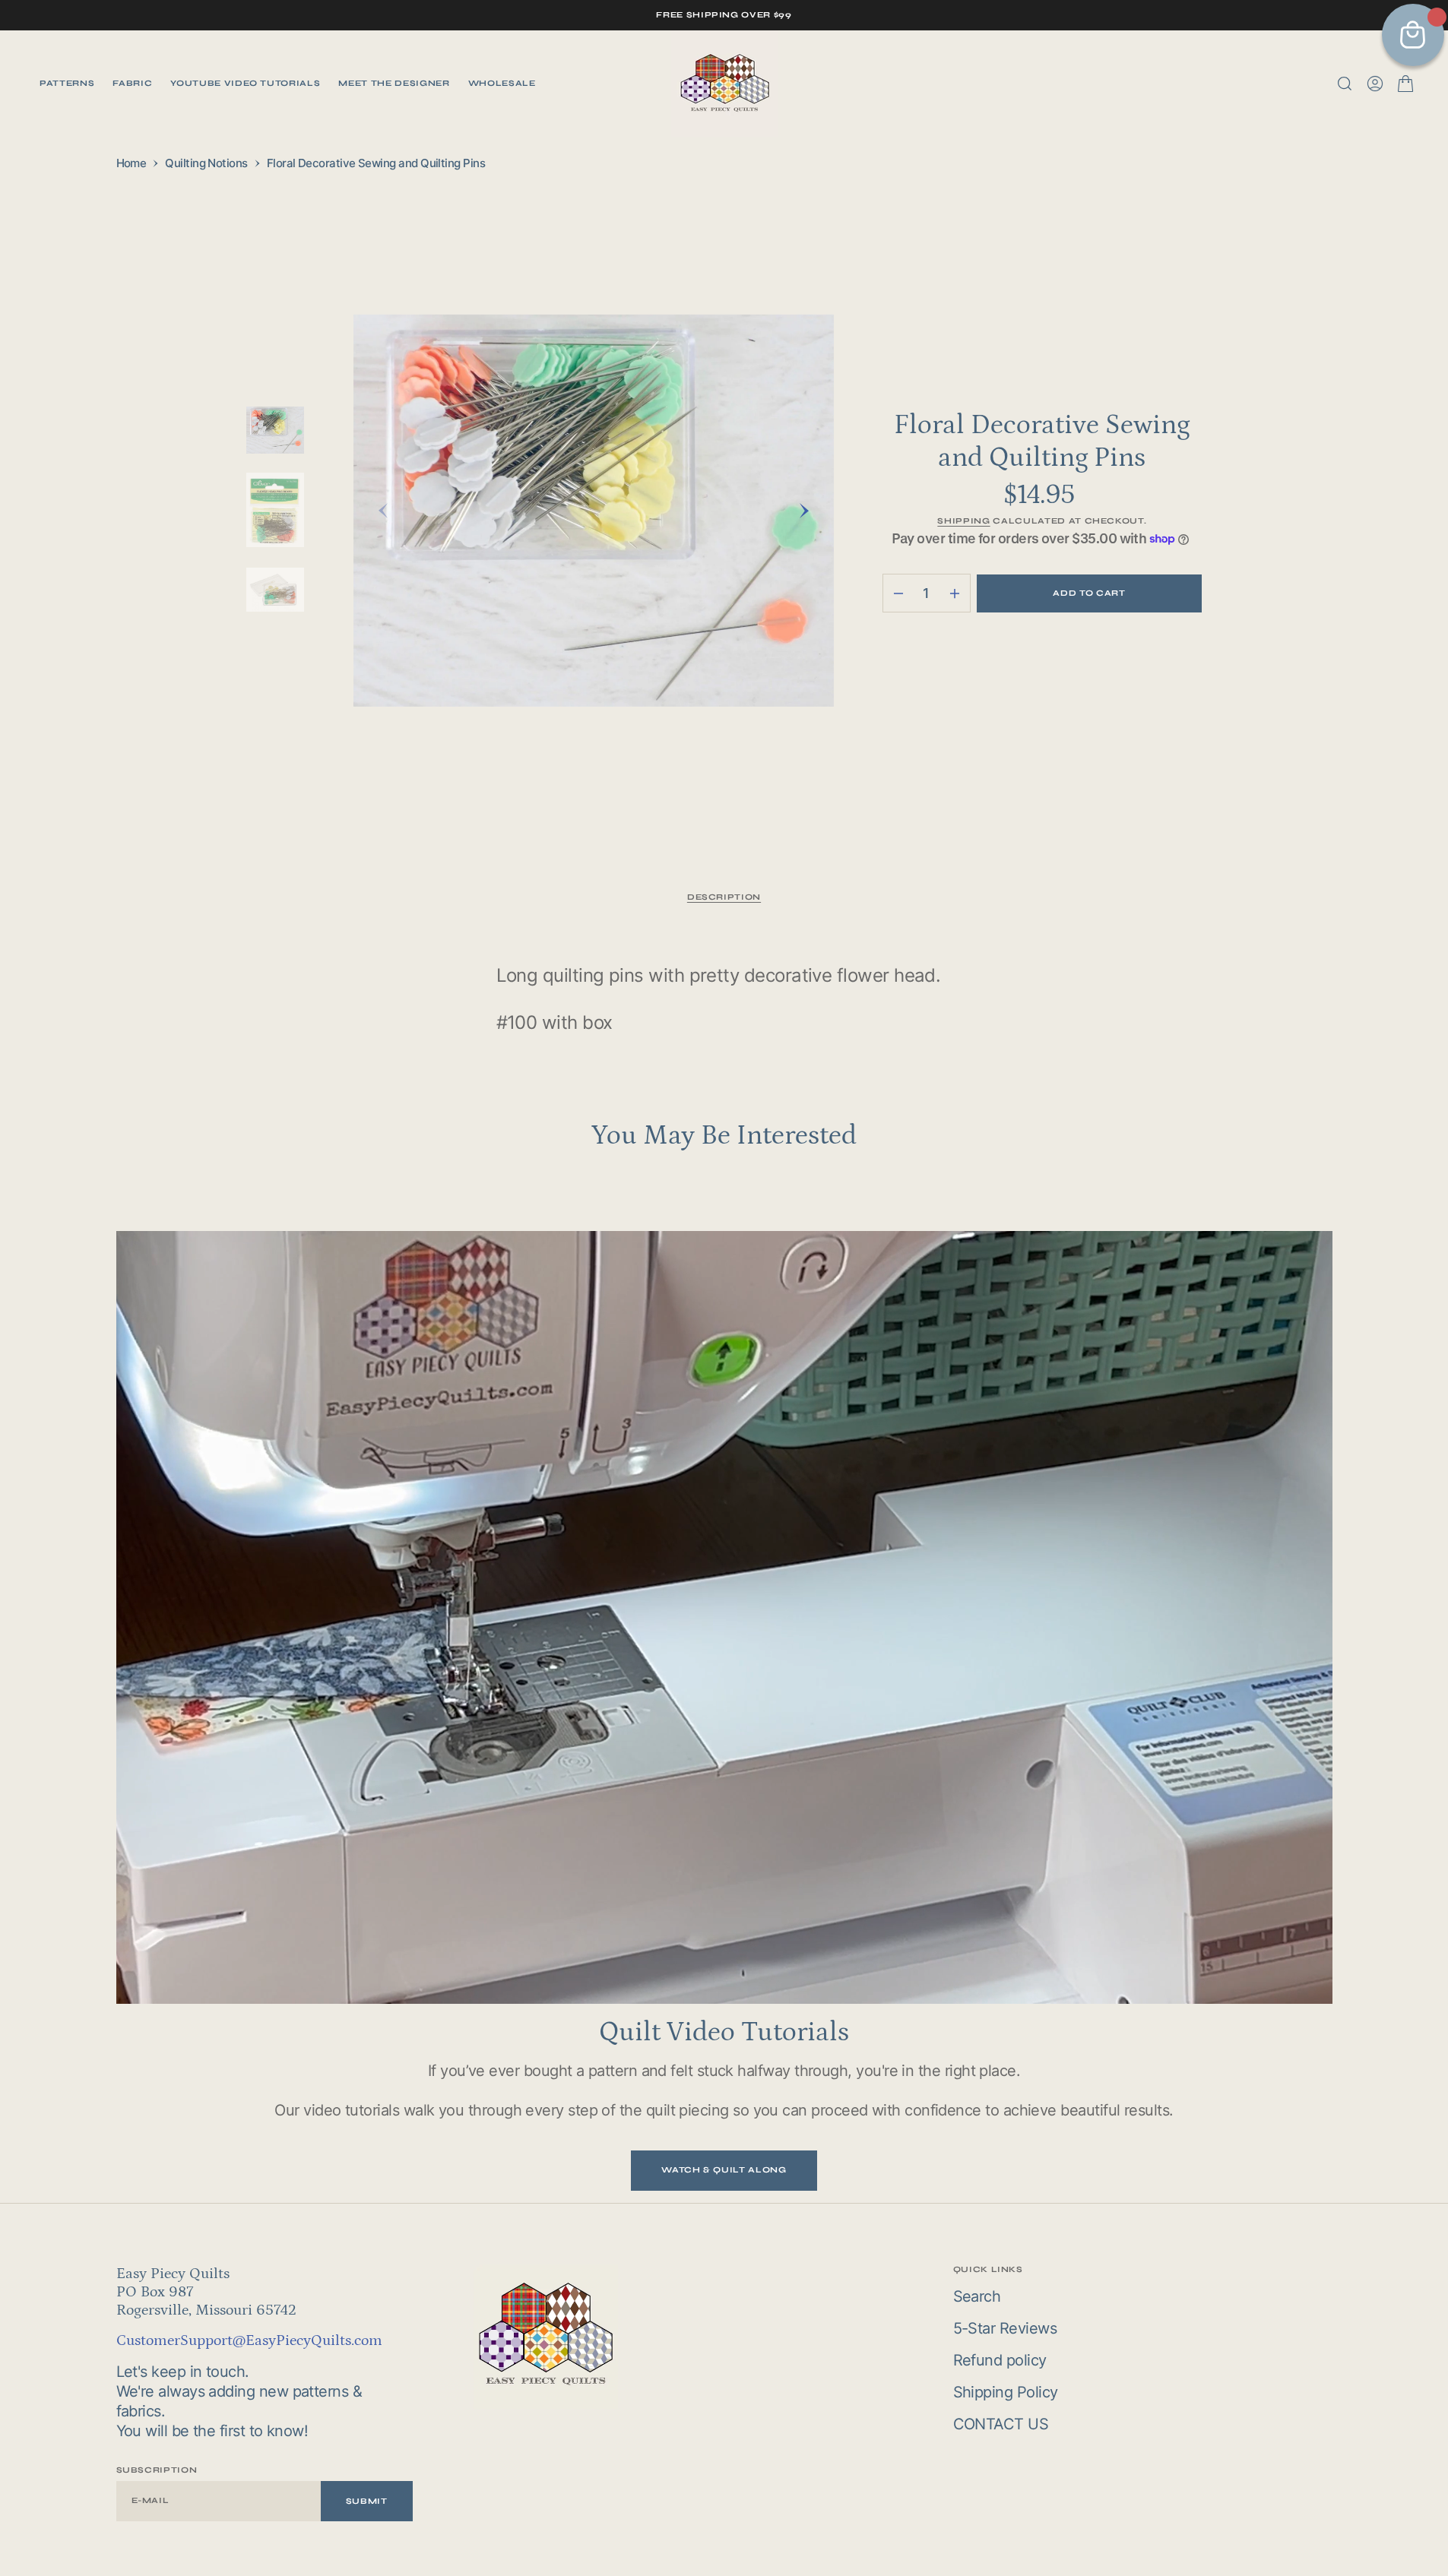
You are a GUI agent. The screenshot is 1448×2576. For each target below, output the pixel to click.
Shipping (963, 521)
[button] (1375, 84)
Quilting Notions (206, 163)
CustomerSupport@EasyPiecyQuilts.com (249, 2340)
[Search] (1345, 84)
